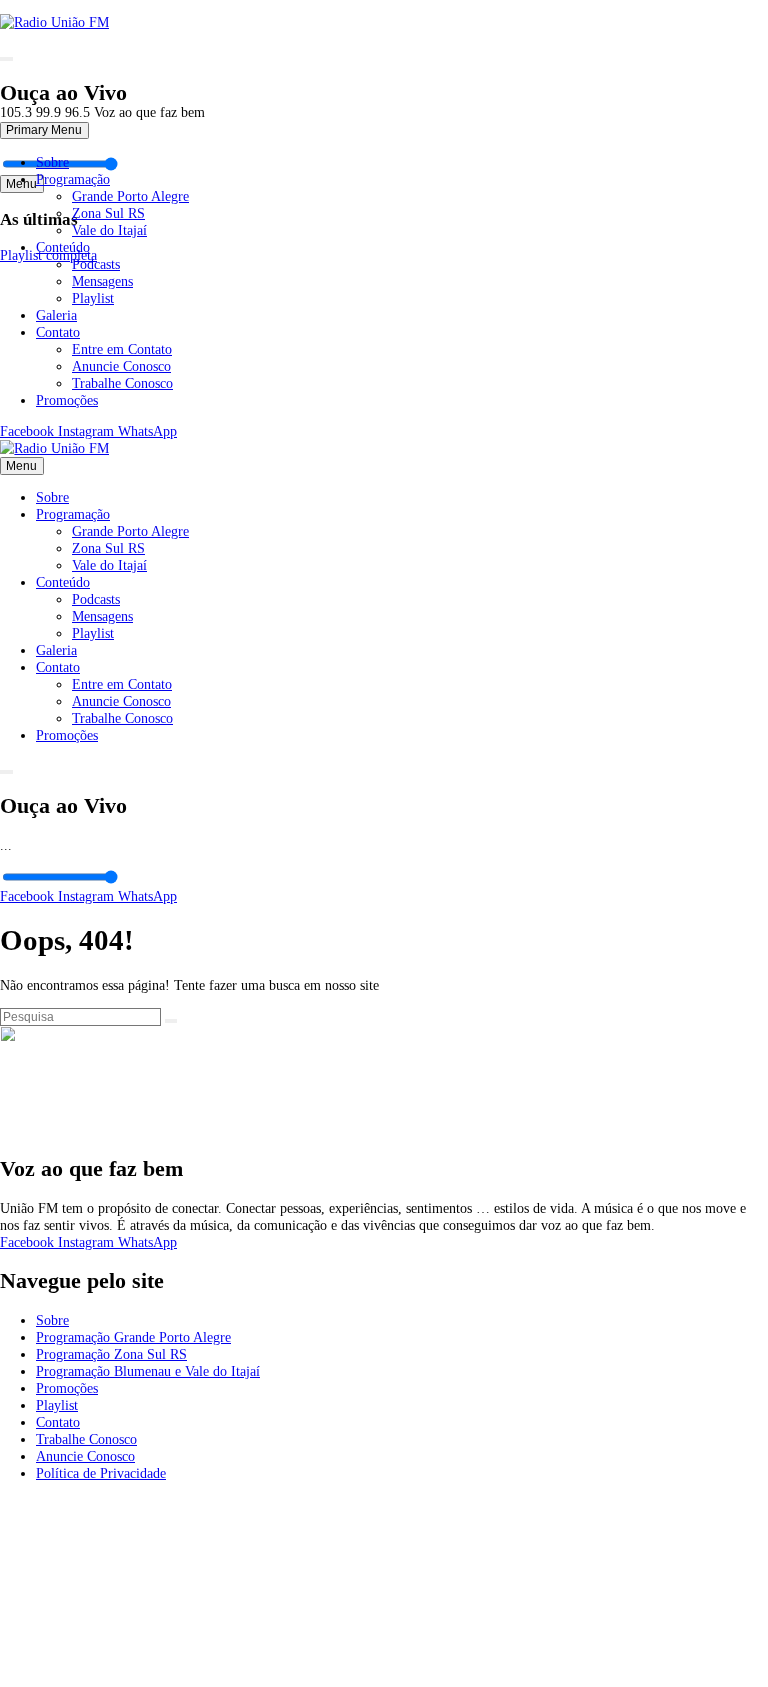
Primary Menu (44, 130)
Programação (73, 179)
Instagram (88, 431)
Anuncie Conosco (121, 366)
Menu (21, 466)
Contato (58, 332)
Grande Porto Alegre (130, 196)
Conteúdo (63, 247)
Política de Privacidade (101, 1473)
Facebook (29, 431)
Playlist (93, 298)
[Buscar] (171, 1021)
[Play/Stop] (6, 59)
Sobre (52, 162)
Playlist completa (48, 255)
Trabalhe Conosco (122, 383)
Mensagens (102, 281)
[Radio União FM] (54, 448)
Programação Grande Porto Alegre (133, 1337)
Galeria (56, 315)
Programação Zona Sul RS (111, 1354)
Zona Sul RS (108, 213)
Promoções (67, 400)
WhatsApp (147, 431)
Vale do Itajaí (109, 230)
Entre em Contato (122, 349)
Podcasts (96, 264)
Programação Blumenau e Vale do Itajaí (148, 1371)
